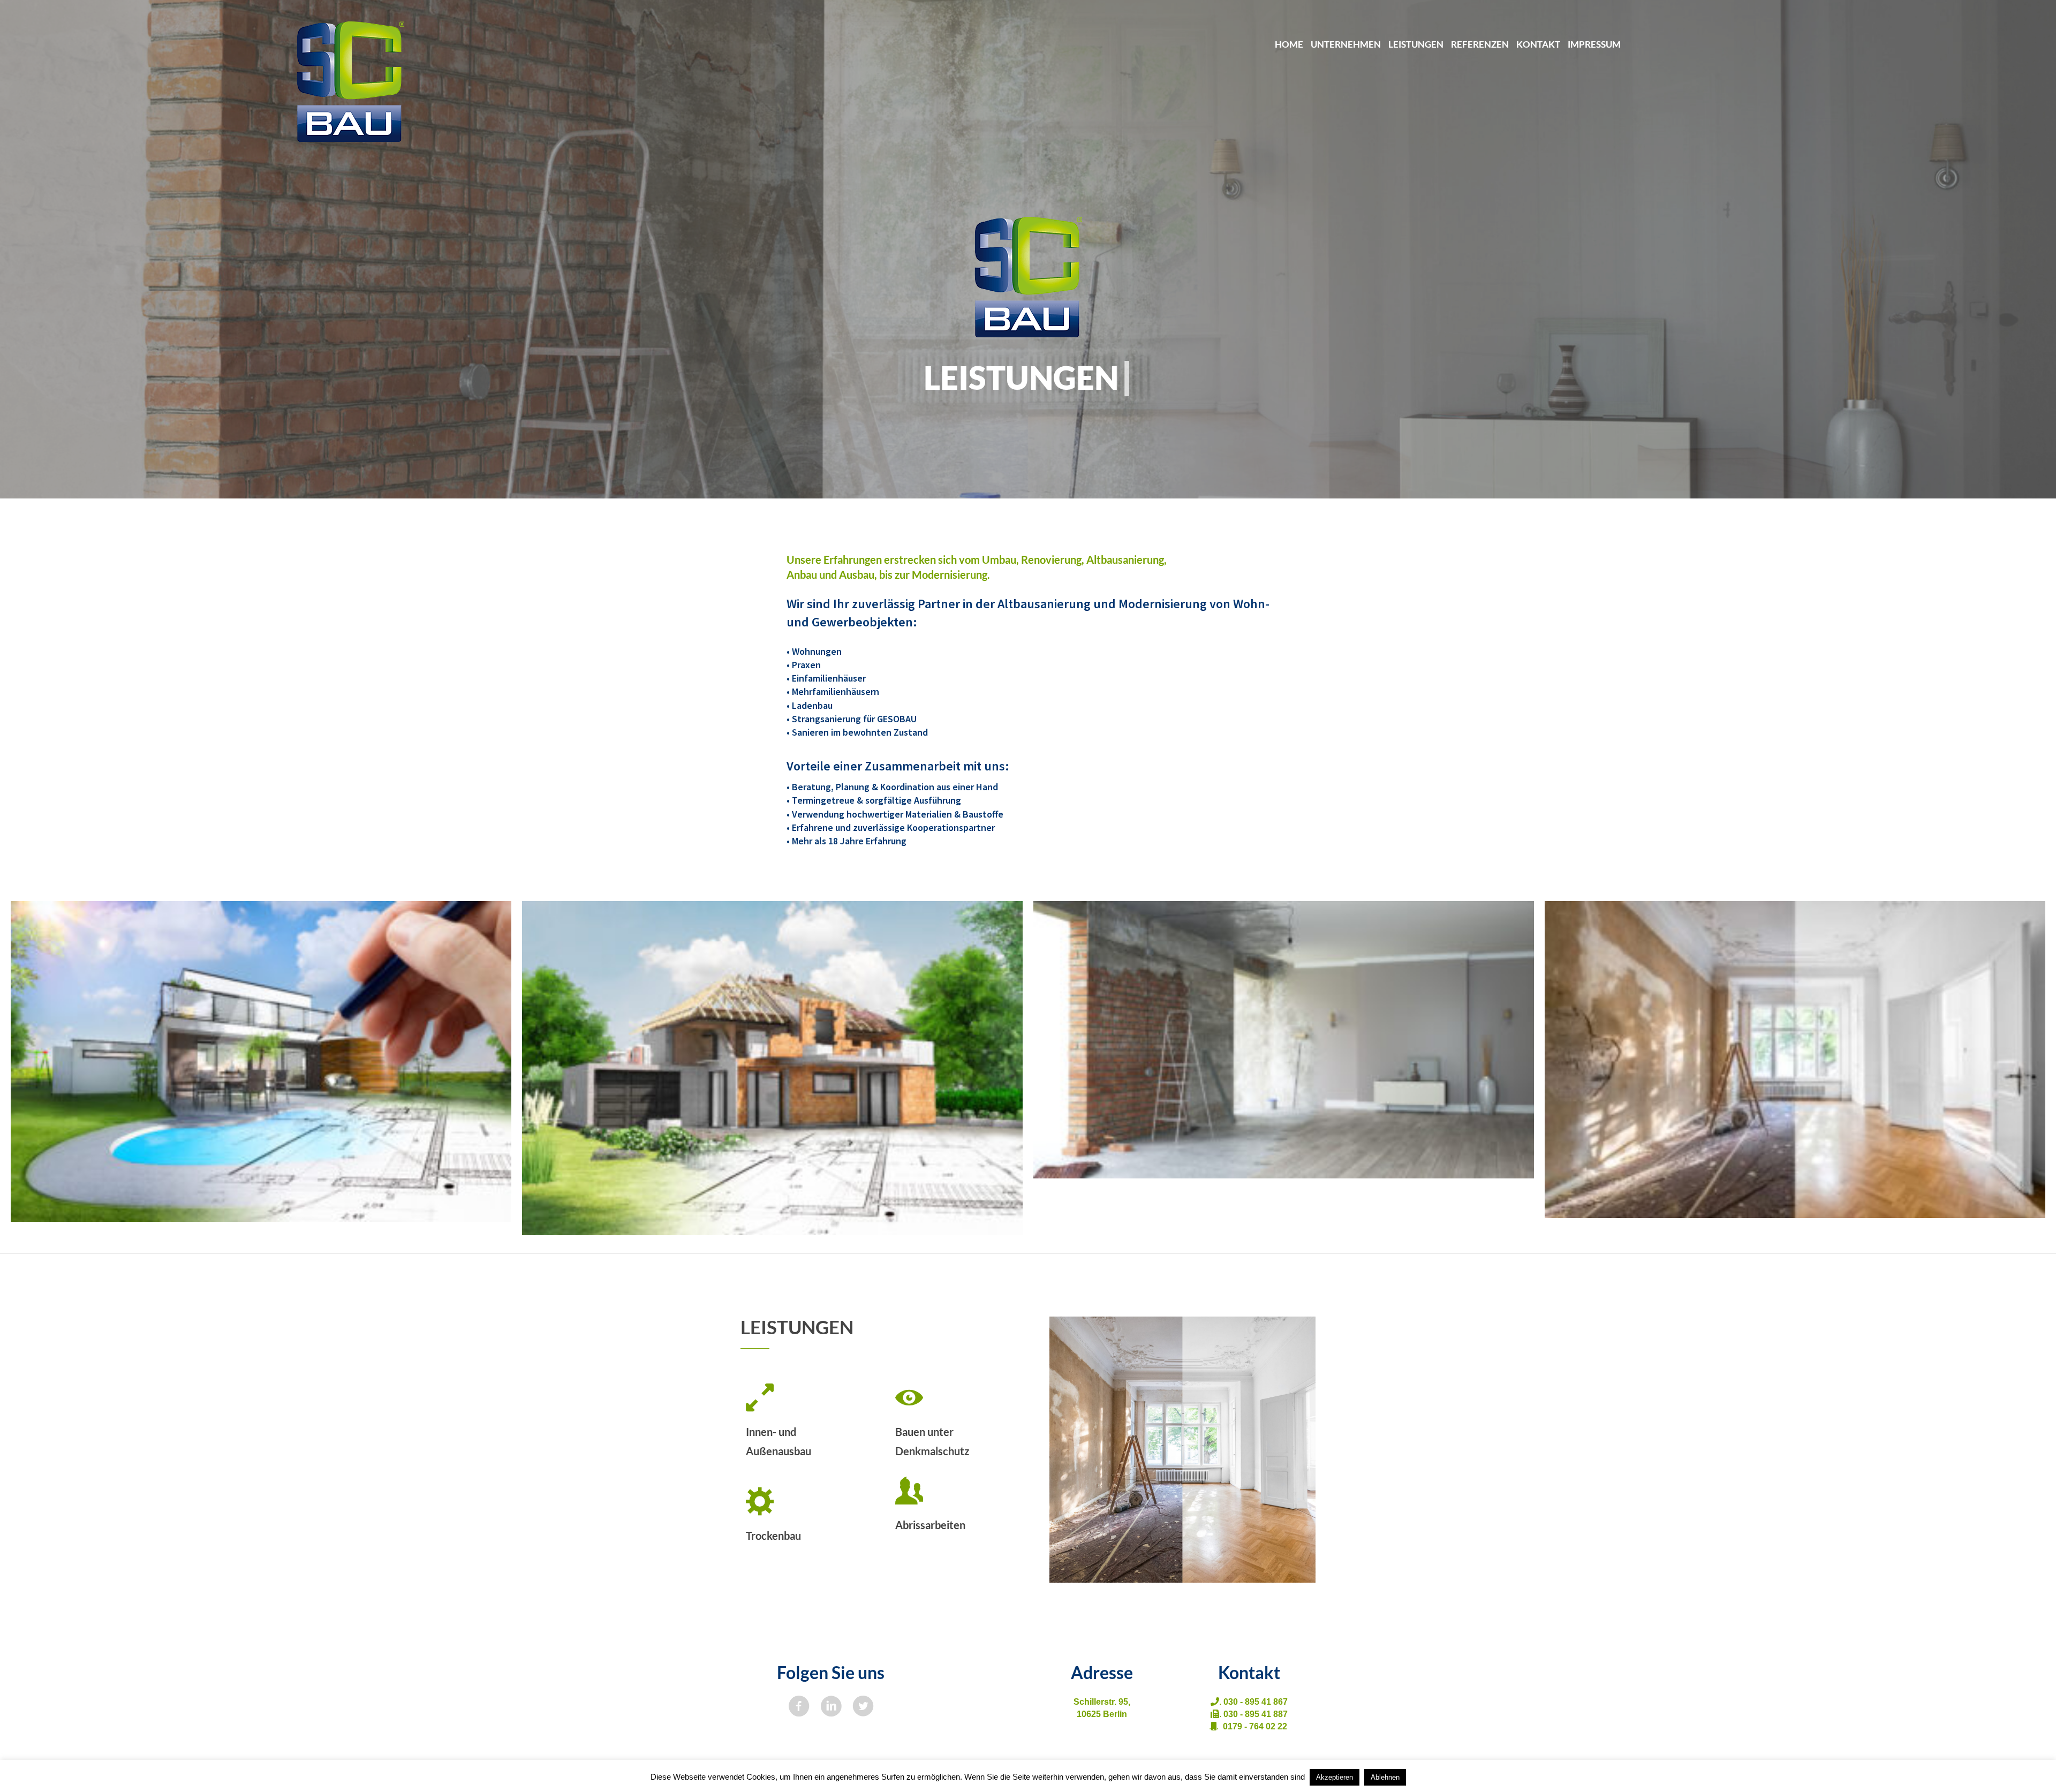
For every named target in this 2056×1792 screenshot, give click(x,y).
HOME (1289, 44)
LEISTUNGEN (1416, 44)
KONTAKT (1538, 44)
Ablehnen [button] (1385, 1777)
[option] (261, 1061)
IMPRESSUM (1594, 44)
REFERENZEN (1480, 44)
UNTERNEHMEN (1346, 44)
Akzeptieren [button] (1335, 1777)
